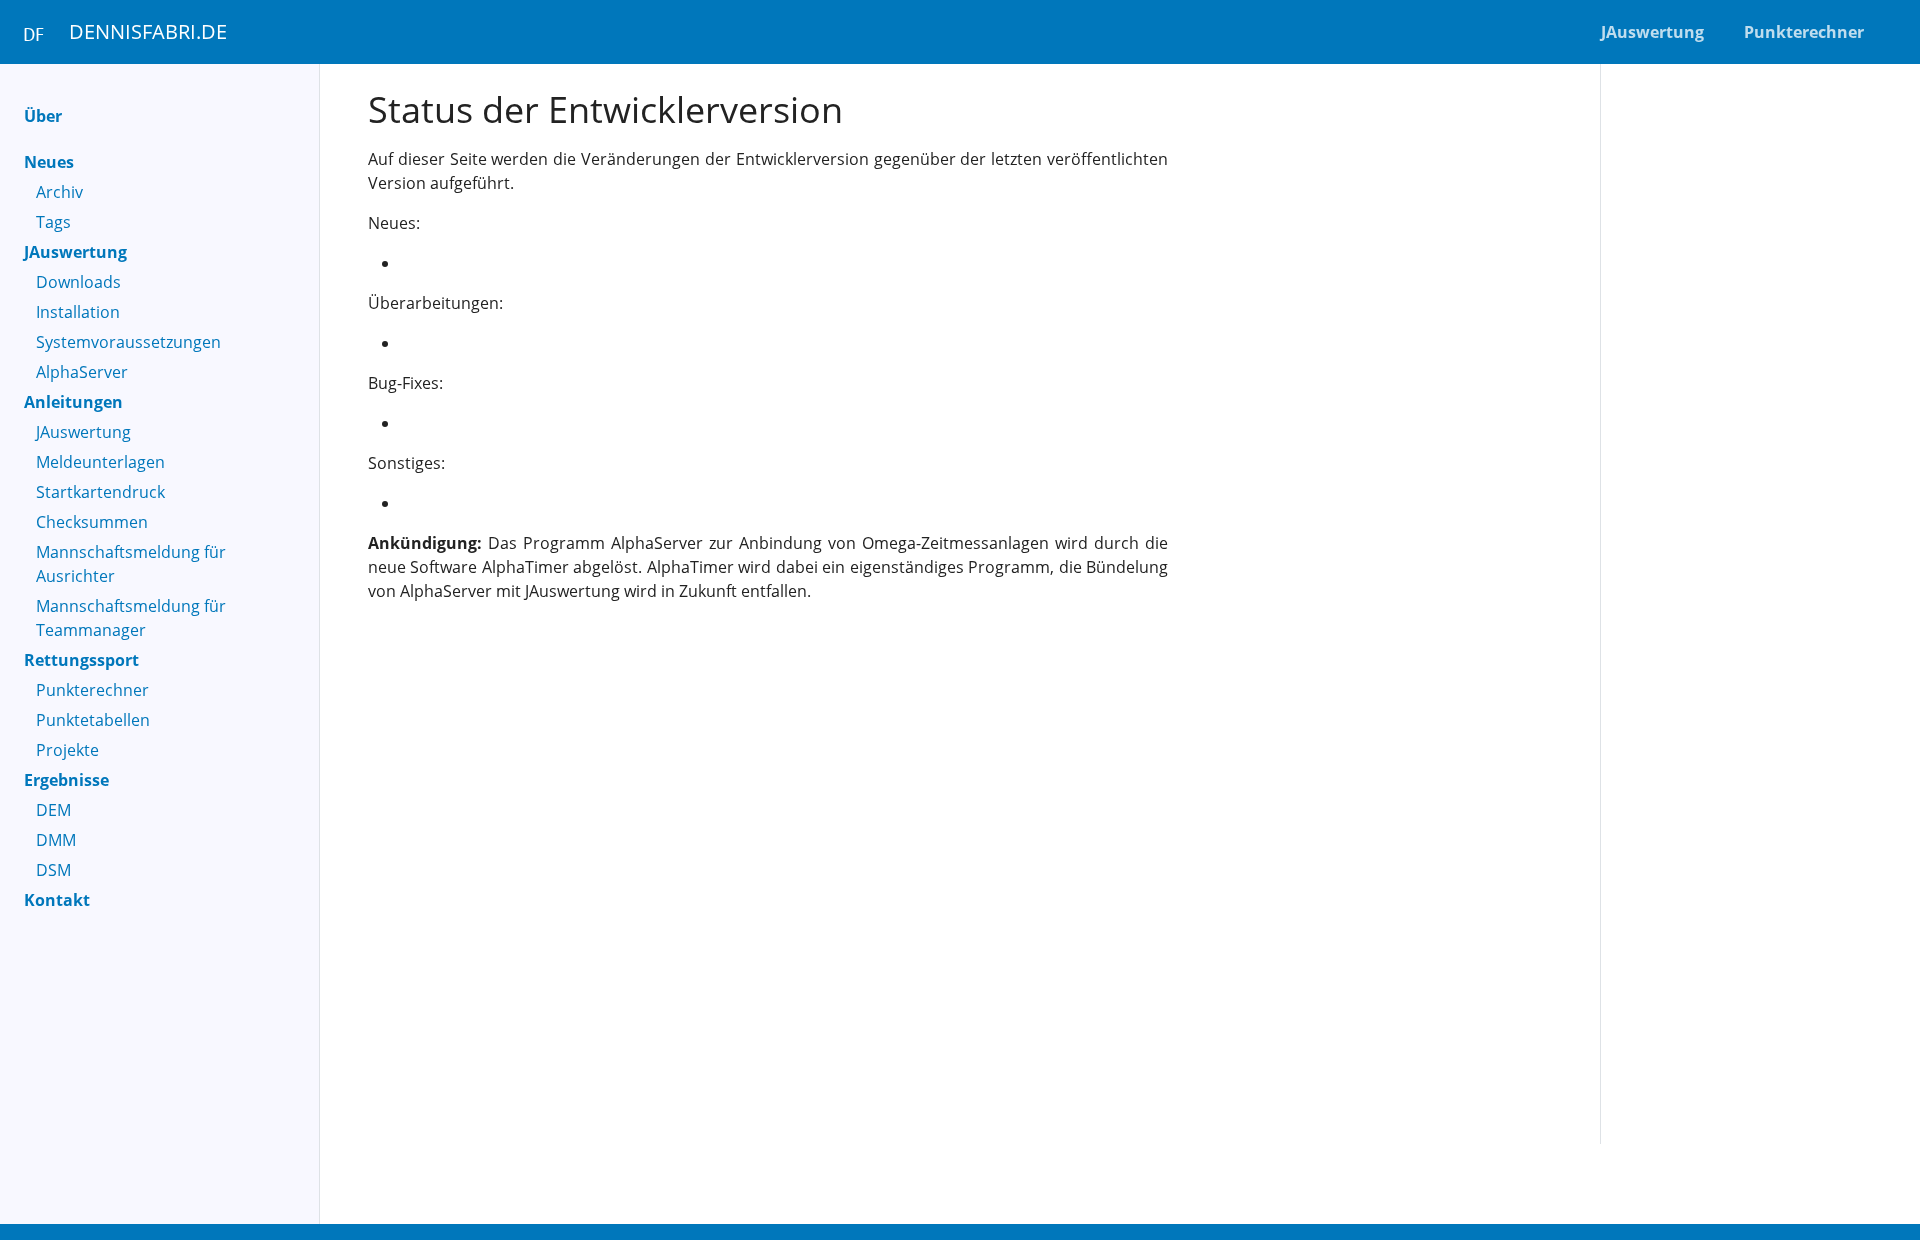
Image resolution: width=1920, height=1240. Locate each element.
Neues (49, 162)
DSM (53, 870)
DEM (53, 810)
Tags (53, 222)
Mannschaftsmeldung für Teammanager (131, 618)
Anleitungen (73, 402)
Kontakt (57, 900)
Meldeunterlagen (100, 462)
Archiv (59, 192)
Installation (78, 312)
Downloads (78, 282)
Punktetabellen (93, 720)
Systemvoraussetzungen (128, 342)
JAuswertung (75, 252)
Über (43, 116)
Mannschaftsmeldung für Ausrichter (131, 564)
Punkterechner (92, 690)
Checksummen (92, 522)
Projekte (67, 750)
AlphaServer (82, 372)
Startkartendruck (100, 492)
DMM (56, 840)
